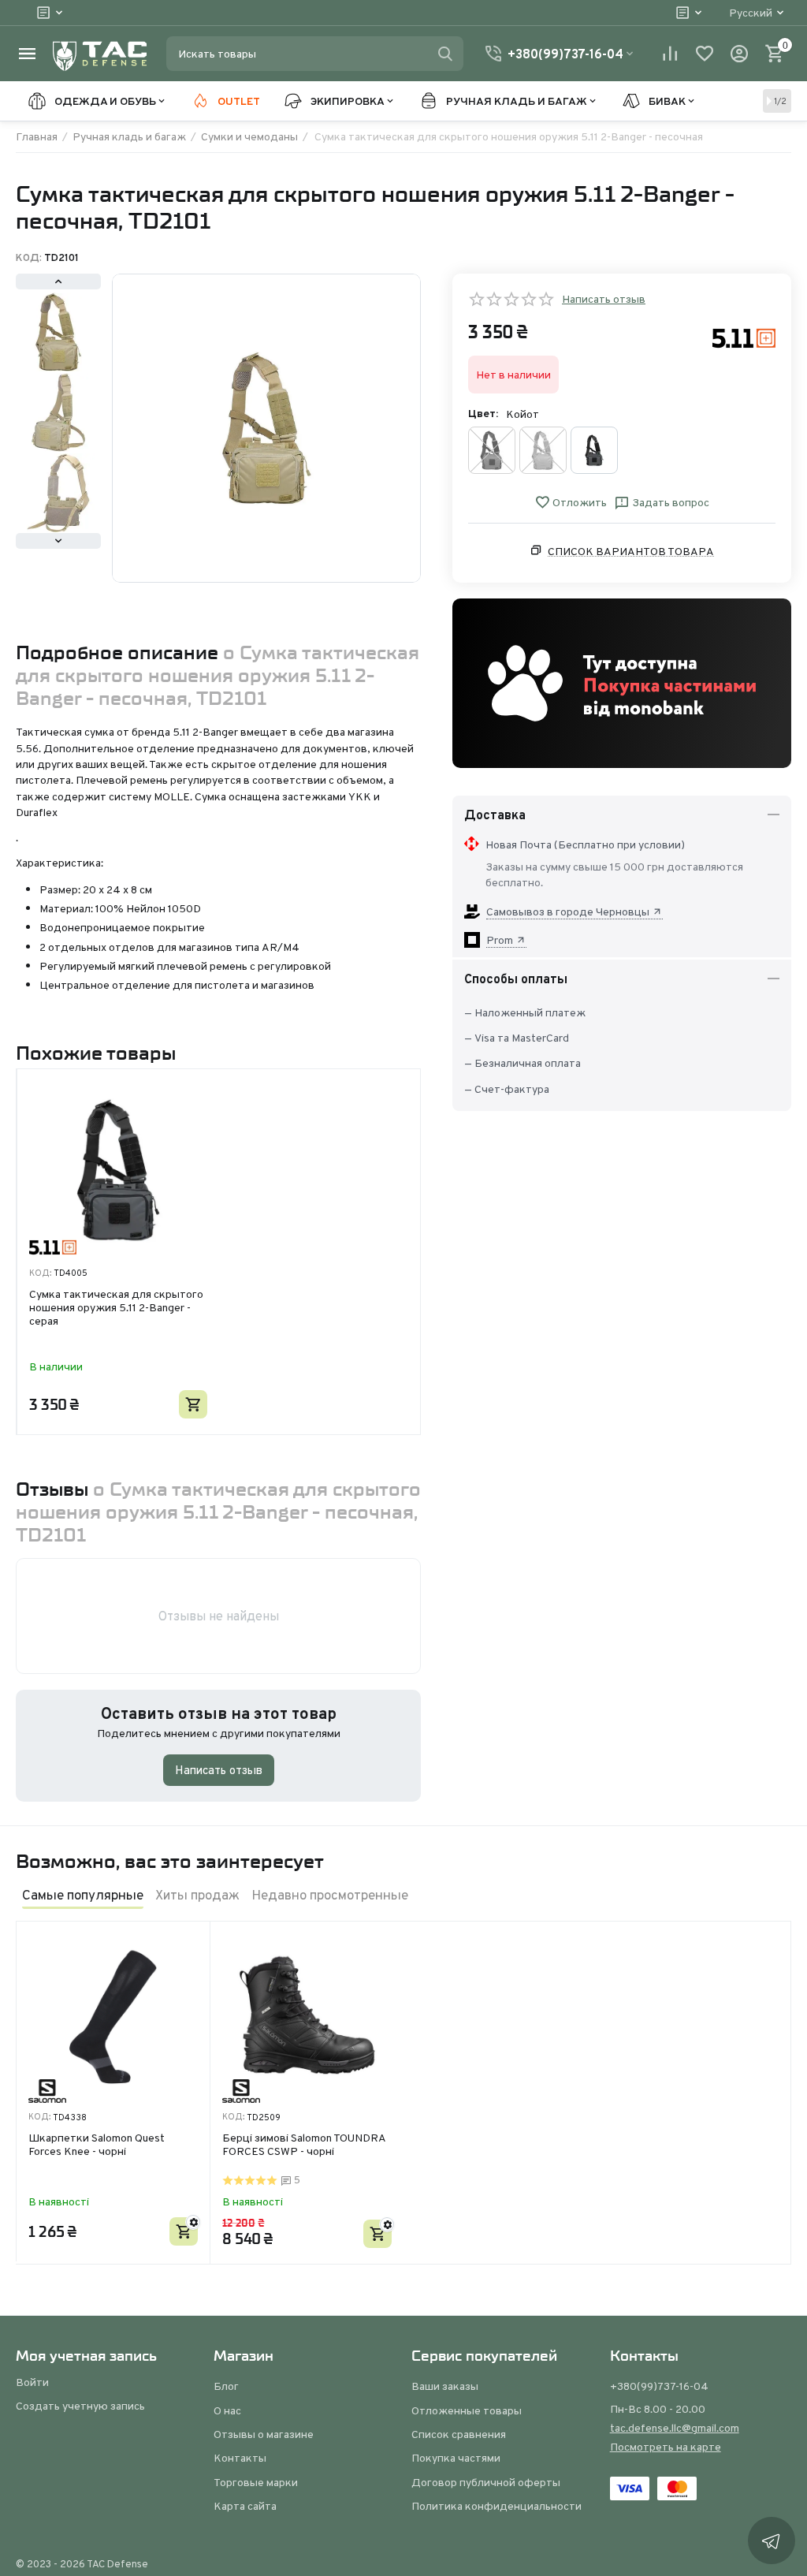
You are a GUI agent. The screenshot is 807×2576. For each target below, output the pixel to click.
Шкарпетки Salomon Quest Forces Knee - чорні (97, 2145)
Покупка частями (456, 2458)
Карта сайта (245, 2506)
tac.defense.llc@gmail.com (675, 2428)
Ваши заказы (445, 2386)
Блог (226, 2386)
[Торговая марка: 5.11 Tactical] (744, 337)
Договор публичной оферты (486, 2482)
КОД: (29, 258)
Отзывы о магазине (264, 2434)
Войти (32, 2382)
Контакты (240, 2458)
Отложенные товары (467, 2410)
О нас (227, 2410)
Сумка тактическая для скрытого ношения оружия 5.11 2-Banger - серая (116, 1307)
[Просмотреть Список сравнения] (670, 54)
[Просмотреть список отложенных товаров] (705, 54)
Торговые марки (256, 2482)
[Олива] (492, 450)
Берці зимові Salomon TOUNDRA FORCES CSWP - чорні (304, 2145)
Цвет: (483, 413)
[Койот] (543, 450)
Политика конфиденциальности (496, 2506)
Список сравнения (459, 2434)
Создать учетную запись (80, 2406)
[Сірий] (594, 450)
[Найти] (445, 54)
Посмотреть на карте (666, 2447)
